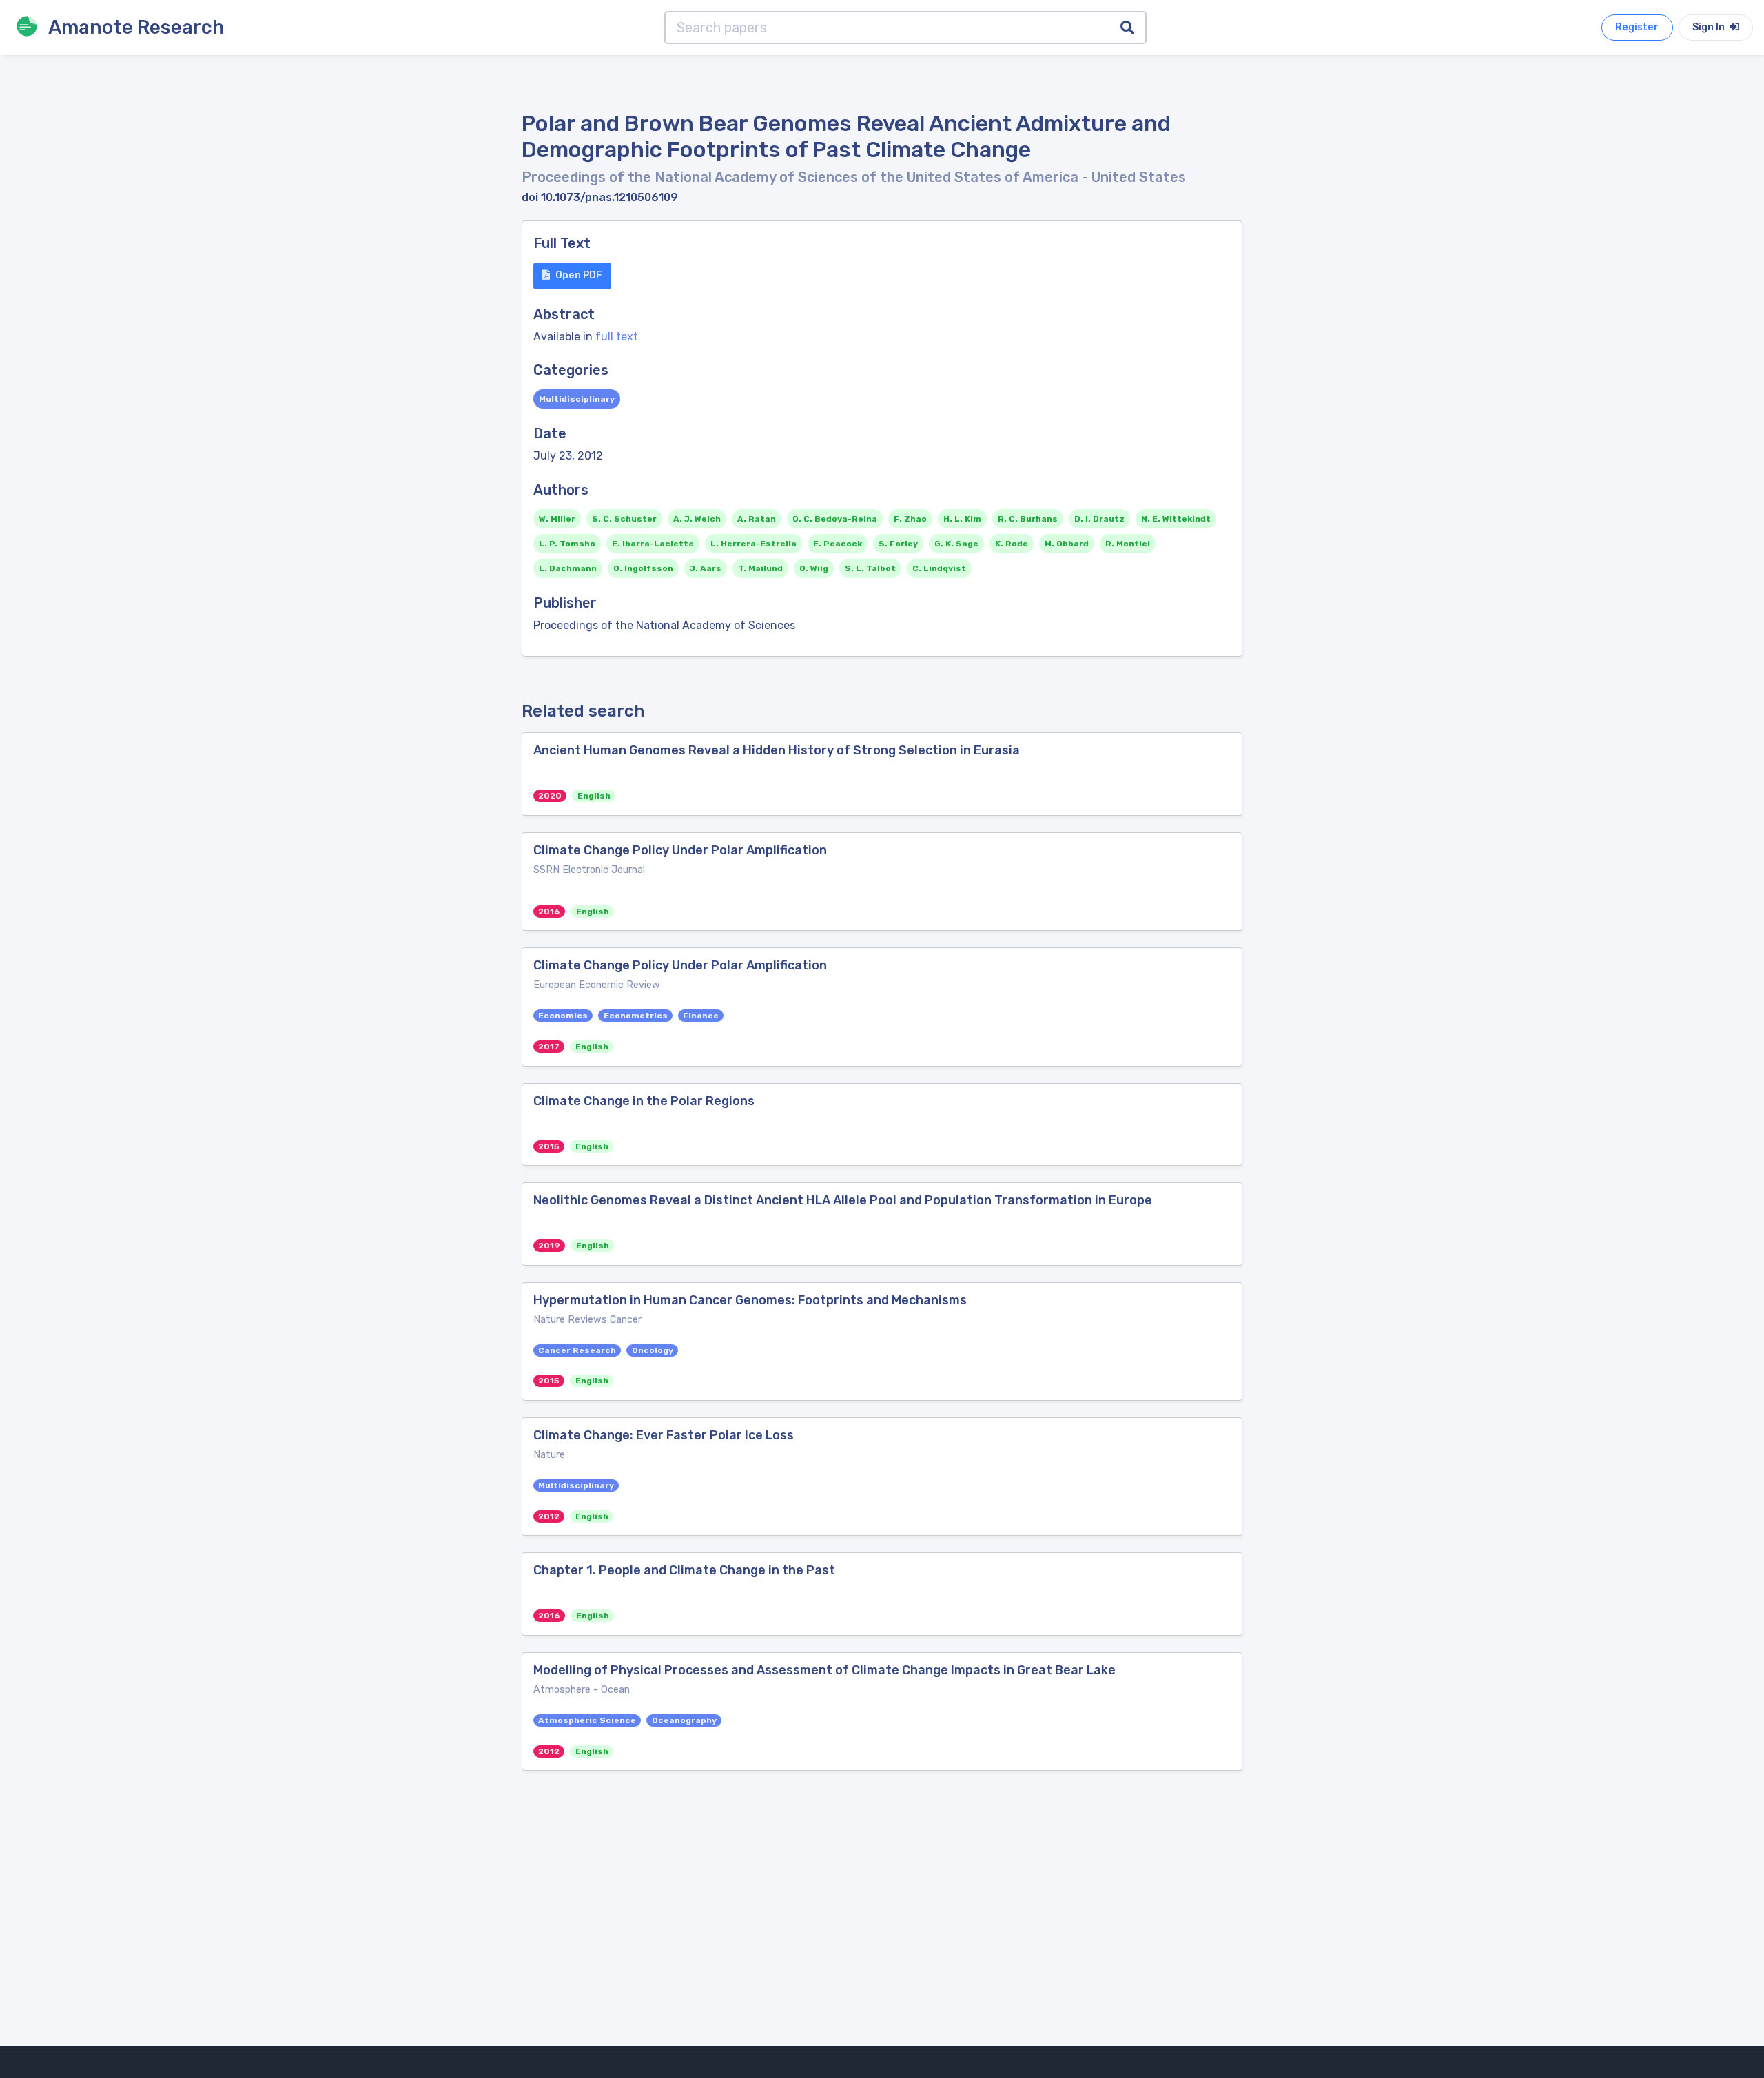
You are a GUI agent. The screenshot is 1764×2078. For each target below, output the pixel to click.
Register (1637, 27)
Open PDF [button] (579, 275)
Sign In (1710, 27)
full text (617, 337)
